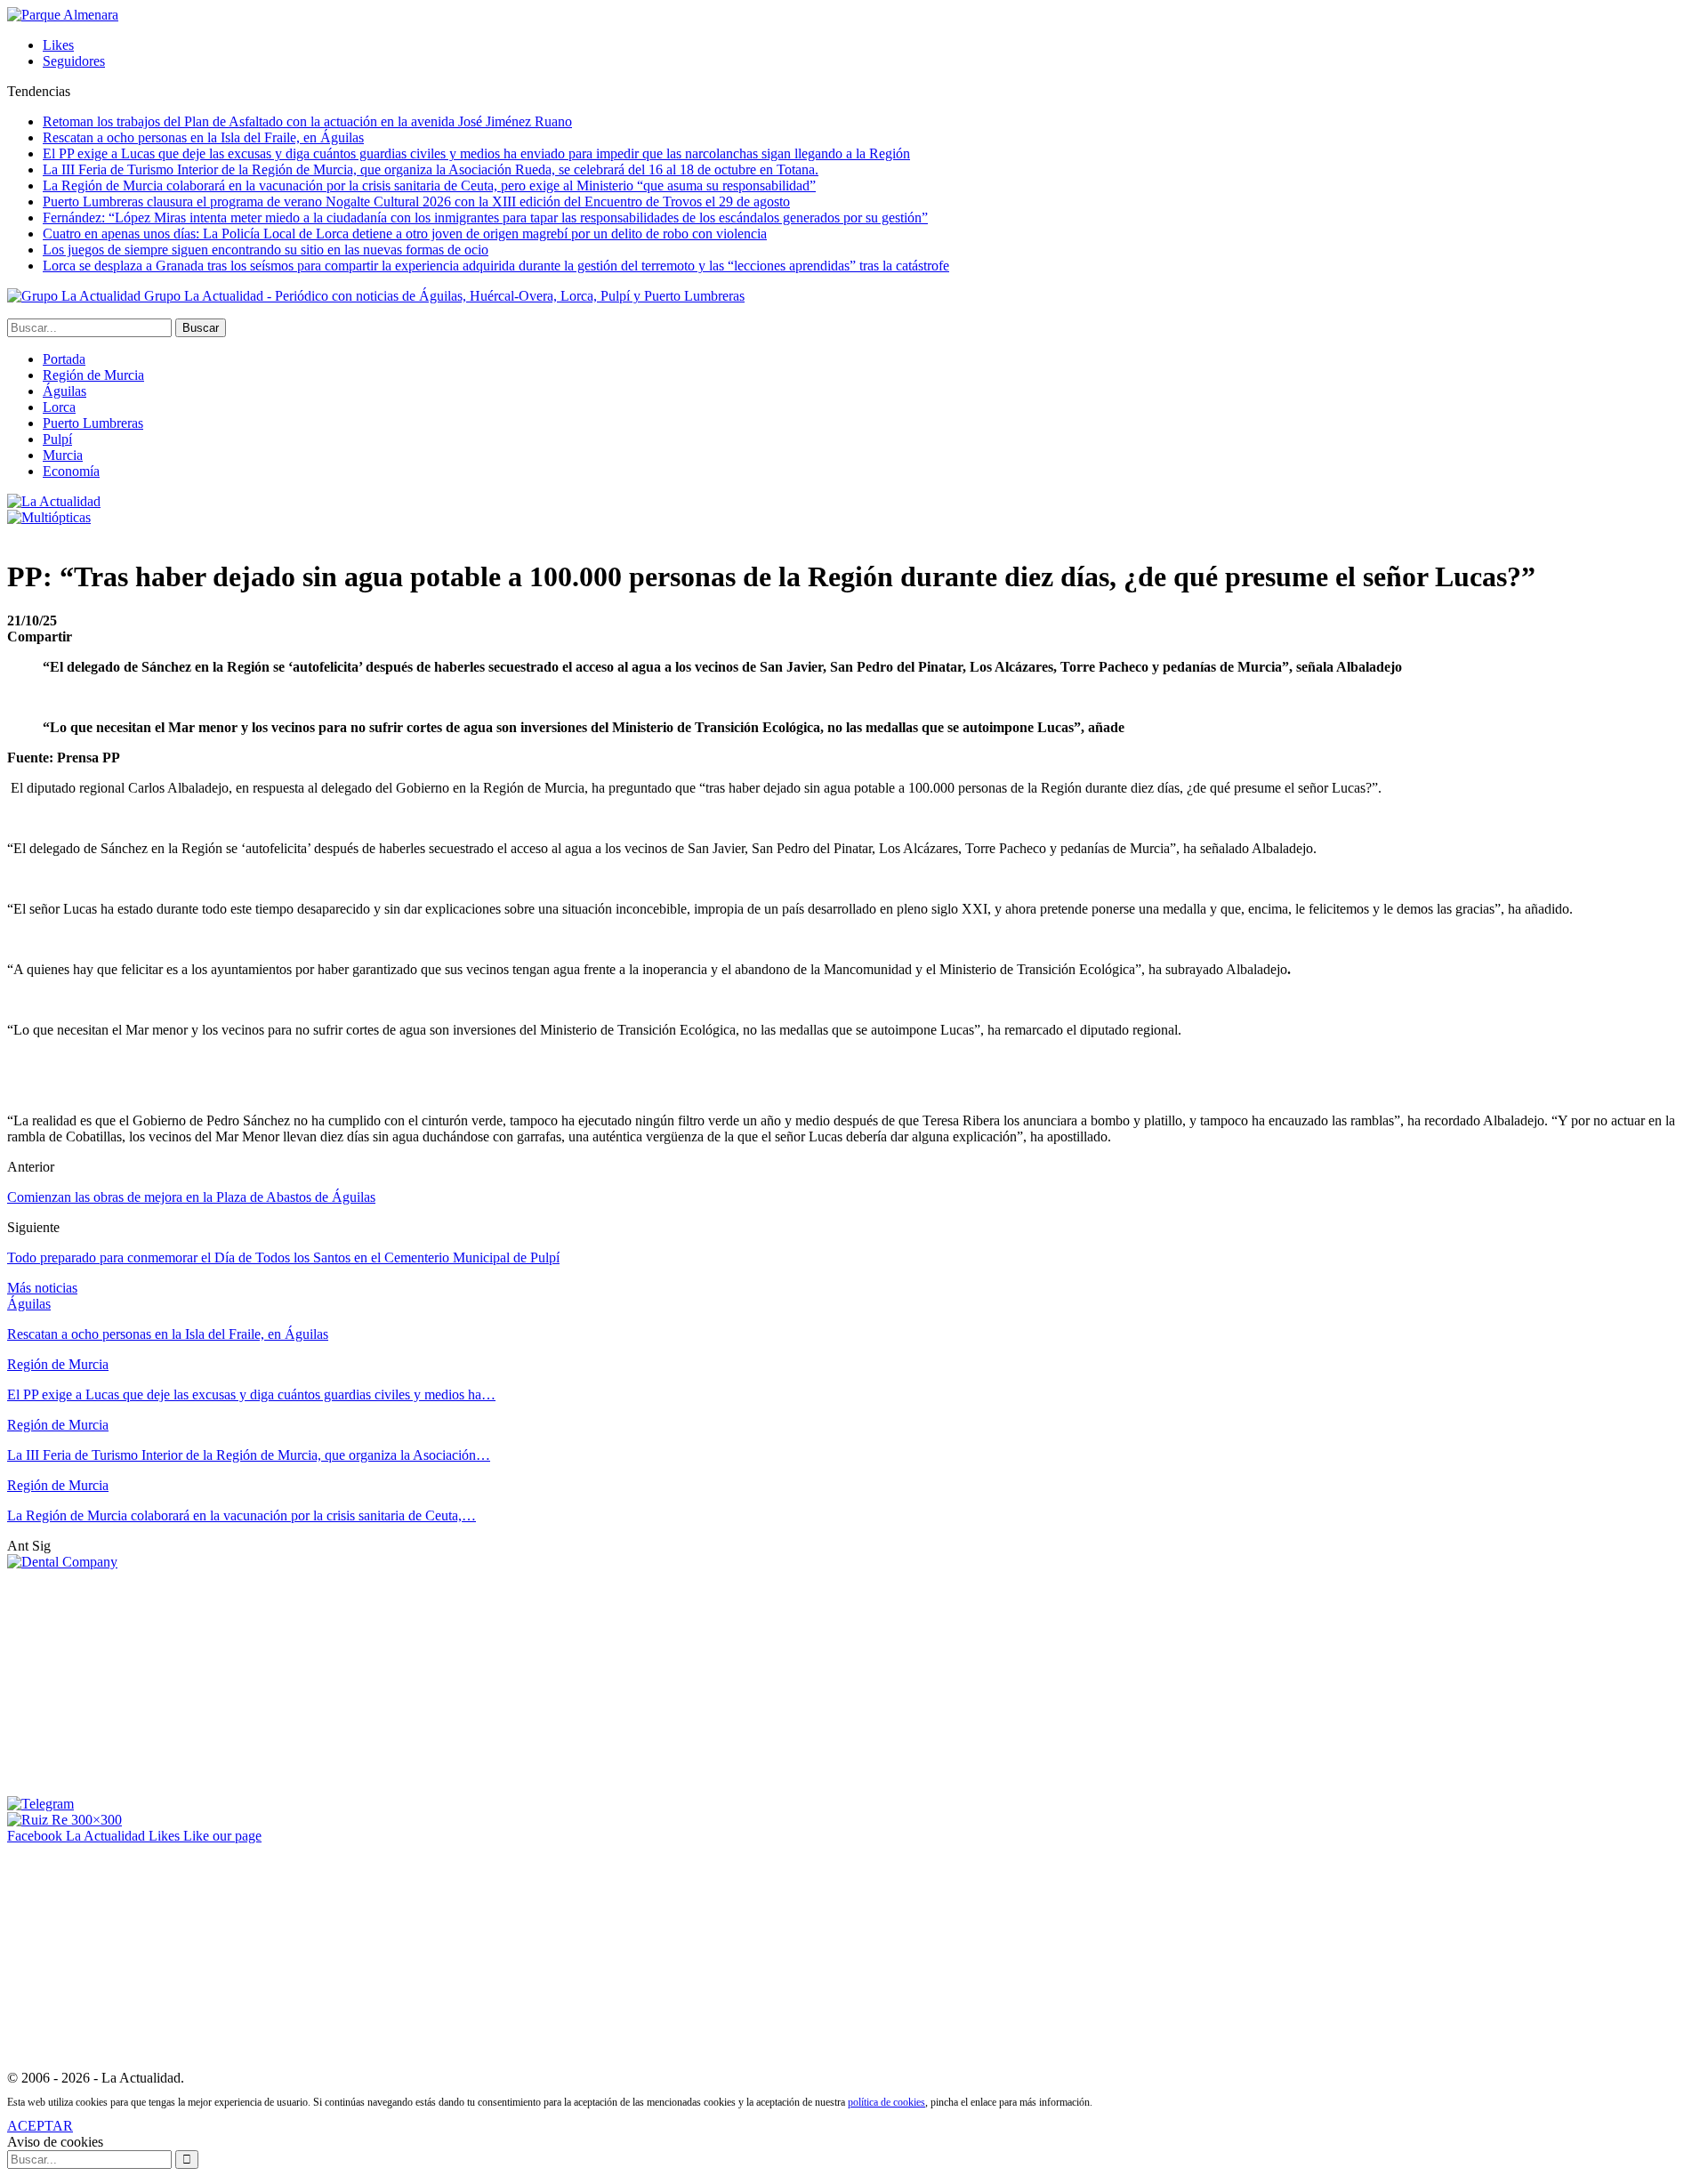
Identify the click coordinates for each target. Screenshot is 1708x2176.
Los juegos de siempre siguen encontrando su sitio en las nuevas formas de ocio (266, 250)
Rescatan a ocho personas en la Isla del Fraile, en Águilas (203, 137)
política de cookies (886, 2102)
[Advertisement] (141, 1681)
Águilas (64, 391)
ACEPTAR (40, 2126)
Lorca (59, 407)
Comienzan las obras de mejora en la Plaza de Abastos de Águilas (191, 1197)
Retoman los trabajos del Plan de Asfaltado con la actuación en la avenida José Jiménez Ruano (307, 121)
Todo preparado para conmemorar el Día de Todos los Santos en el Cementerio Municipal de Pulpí (283, 1257)
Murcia (63, 455)
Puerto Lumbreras (93, 423)
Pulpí (57, 439)
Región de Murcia (93, 375)
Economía (71, 471)
